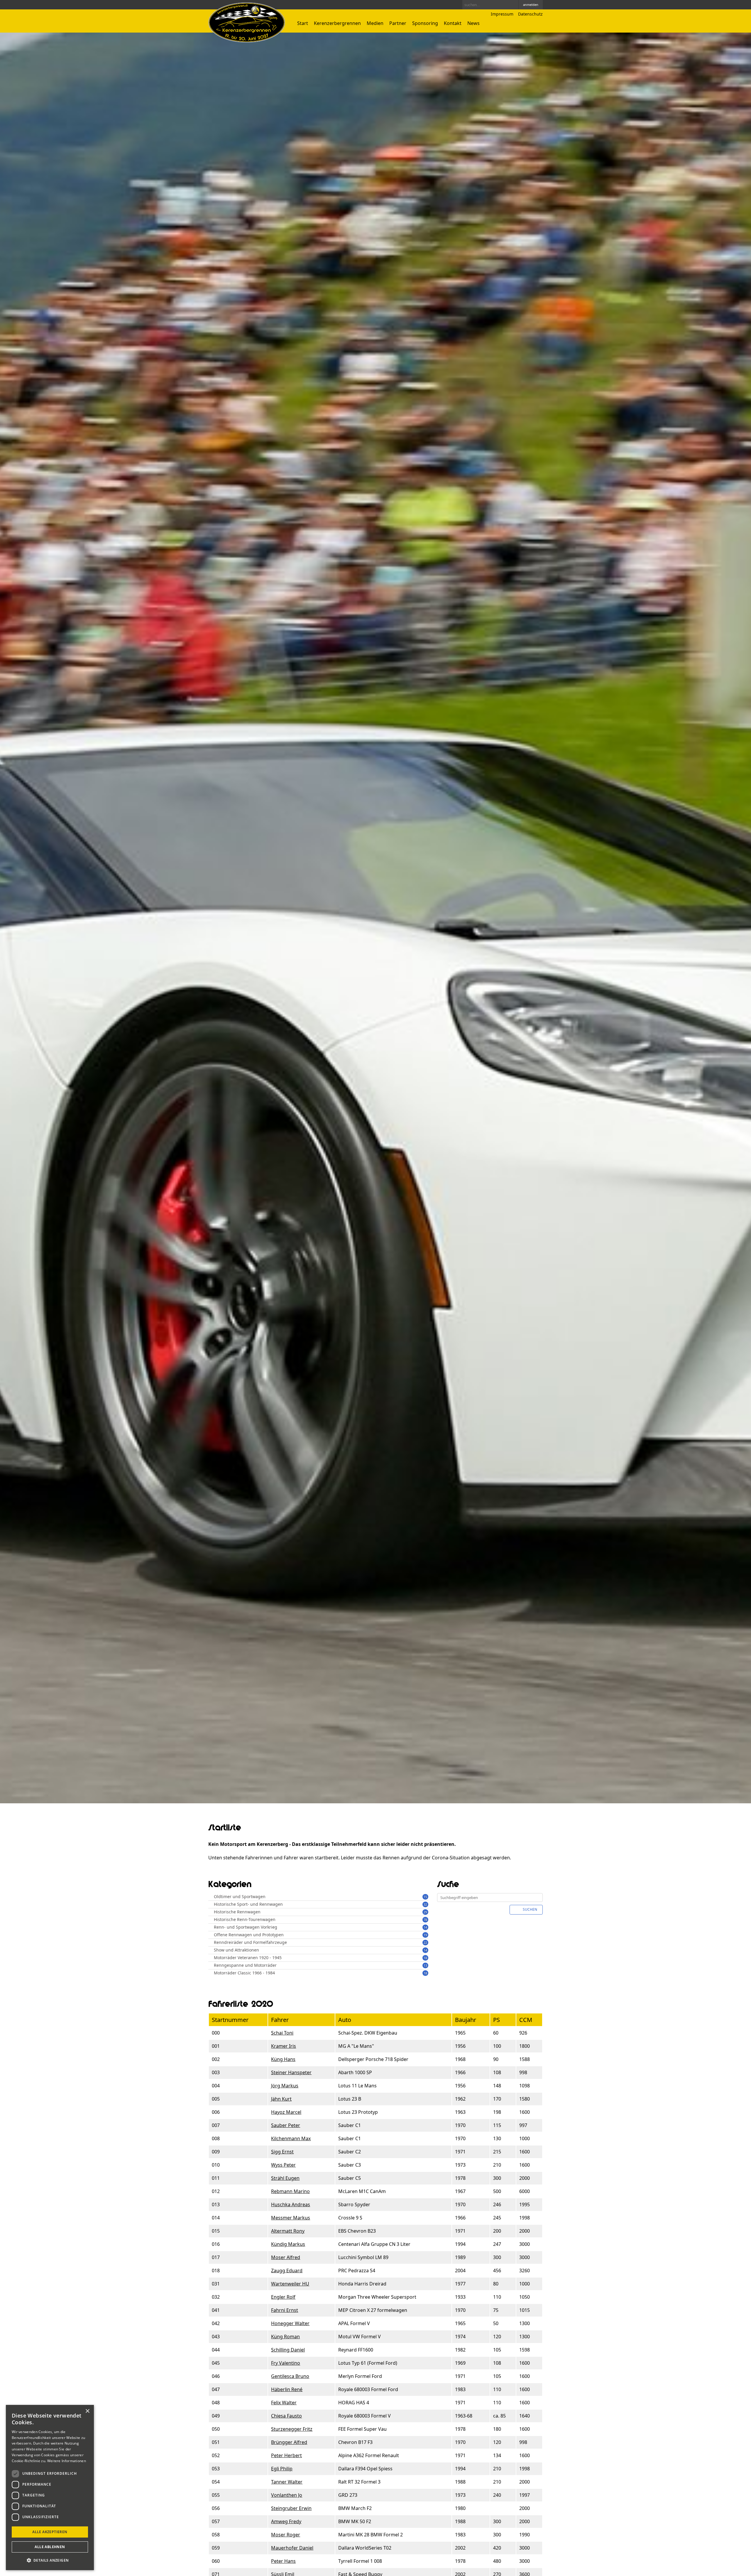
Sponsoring (425, 23)
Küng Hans (283, 2059)
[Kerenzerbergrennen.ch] (247, 41)
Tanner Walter (287, 2482)
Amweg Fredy (286, 2521)
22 (425, 1943)
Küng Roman (285, 2337)
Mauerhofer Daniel (292, 2548)
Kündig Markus (288, 2244)
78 (425, 1920)
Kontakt (453, 23)
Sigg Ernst (282, 2152)
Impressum (502, 14)
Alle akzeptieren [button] (50, 2532)
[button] (50, 2560)
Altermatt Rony (288, 2231)
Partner (398, 23)
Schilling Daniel (288, 2350)
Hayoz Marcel (286, 2112)
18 (425, 1958)
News (473, 23)
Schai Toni (282, 2033)
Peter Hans (283, 2561)
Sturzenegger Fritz (292, 2429)
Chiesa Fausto (286, 2416)
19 (425, 1935)
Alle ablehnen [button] (50, 2547)
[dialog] (50, 2488)
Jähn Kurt (281, 2099)
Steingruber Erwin (291, 2508)
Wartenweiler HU (290, 2284)
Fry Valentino (286, 2363)
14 (425, 1927)
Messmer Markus (291, 2218)
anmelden (531, 5)
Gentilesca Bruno (290, 2376)
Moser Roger (286, 2535)
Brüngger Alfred (289, 2442)
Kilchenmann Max (291, 2138)
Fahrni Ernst (285, 2310)
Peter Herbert (286, 2455)
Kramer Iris (284, 2046)
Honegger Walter (290, 2323)
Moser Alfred (286, 2257)
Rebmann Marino (290, 2191)
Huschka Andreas (291, 2204)
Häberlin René (287, 2389)
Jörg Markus (285, 2086)
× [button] (87, 2411)
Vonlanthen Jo (287, 2495)
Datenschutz (530, 14)
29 (425, 1912)
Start (303, 23)
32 (425, 1904)
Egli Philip (282, 2469)
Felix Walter (284, 2403)
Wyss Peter (283, 2165)
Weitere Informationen (67, 2461)
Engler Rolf (283, 2297)
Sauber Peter (286, 2125)
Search (513, 5)
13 (425, 1965)
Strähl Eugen (285, 2178)
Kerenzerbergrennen (337, 23)
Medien (375, 23)
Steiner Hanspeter (291, 2072)
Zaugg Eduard (287, 2271)
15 (425, 1897)
